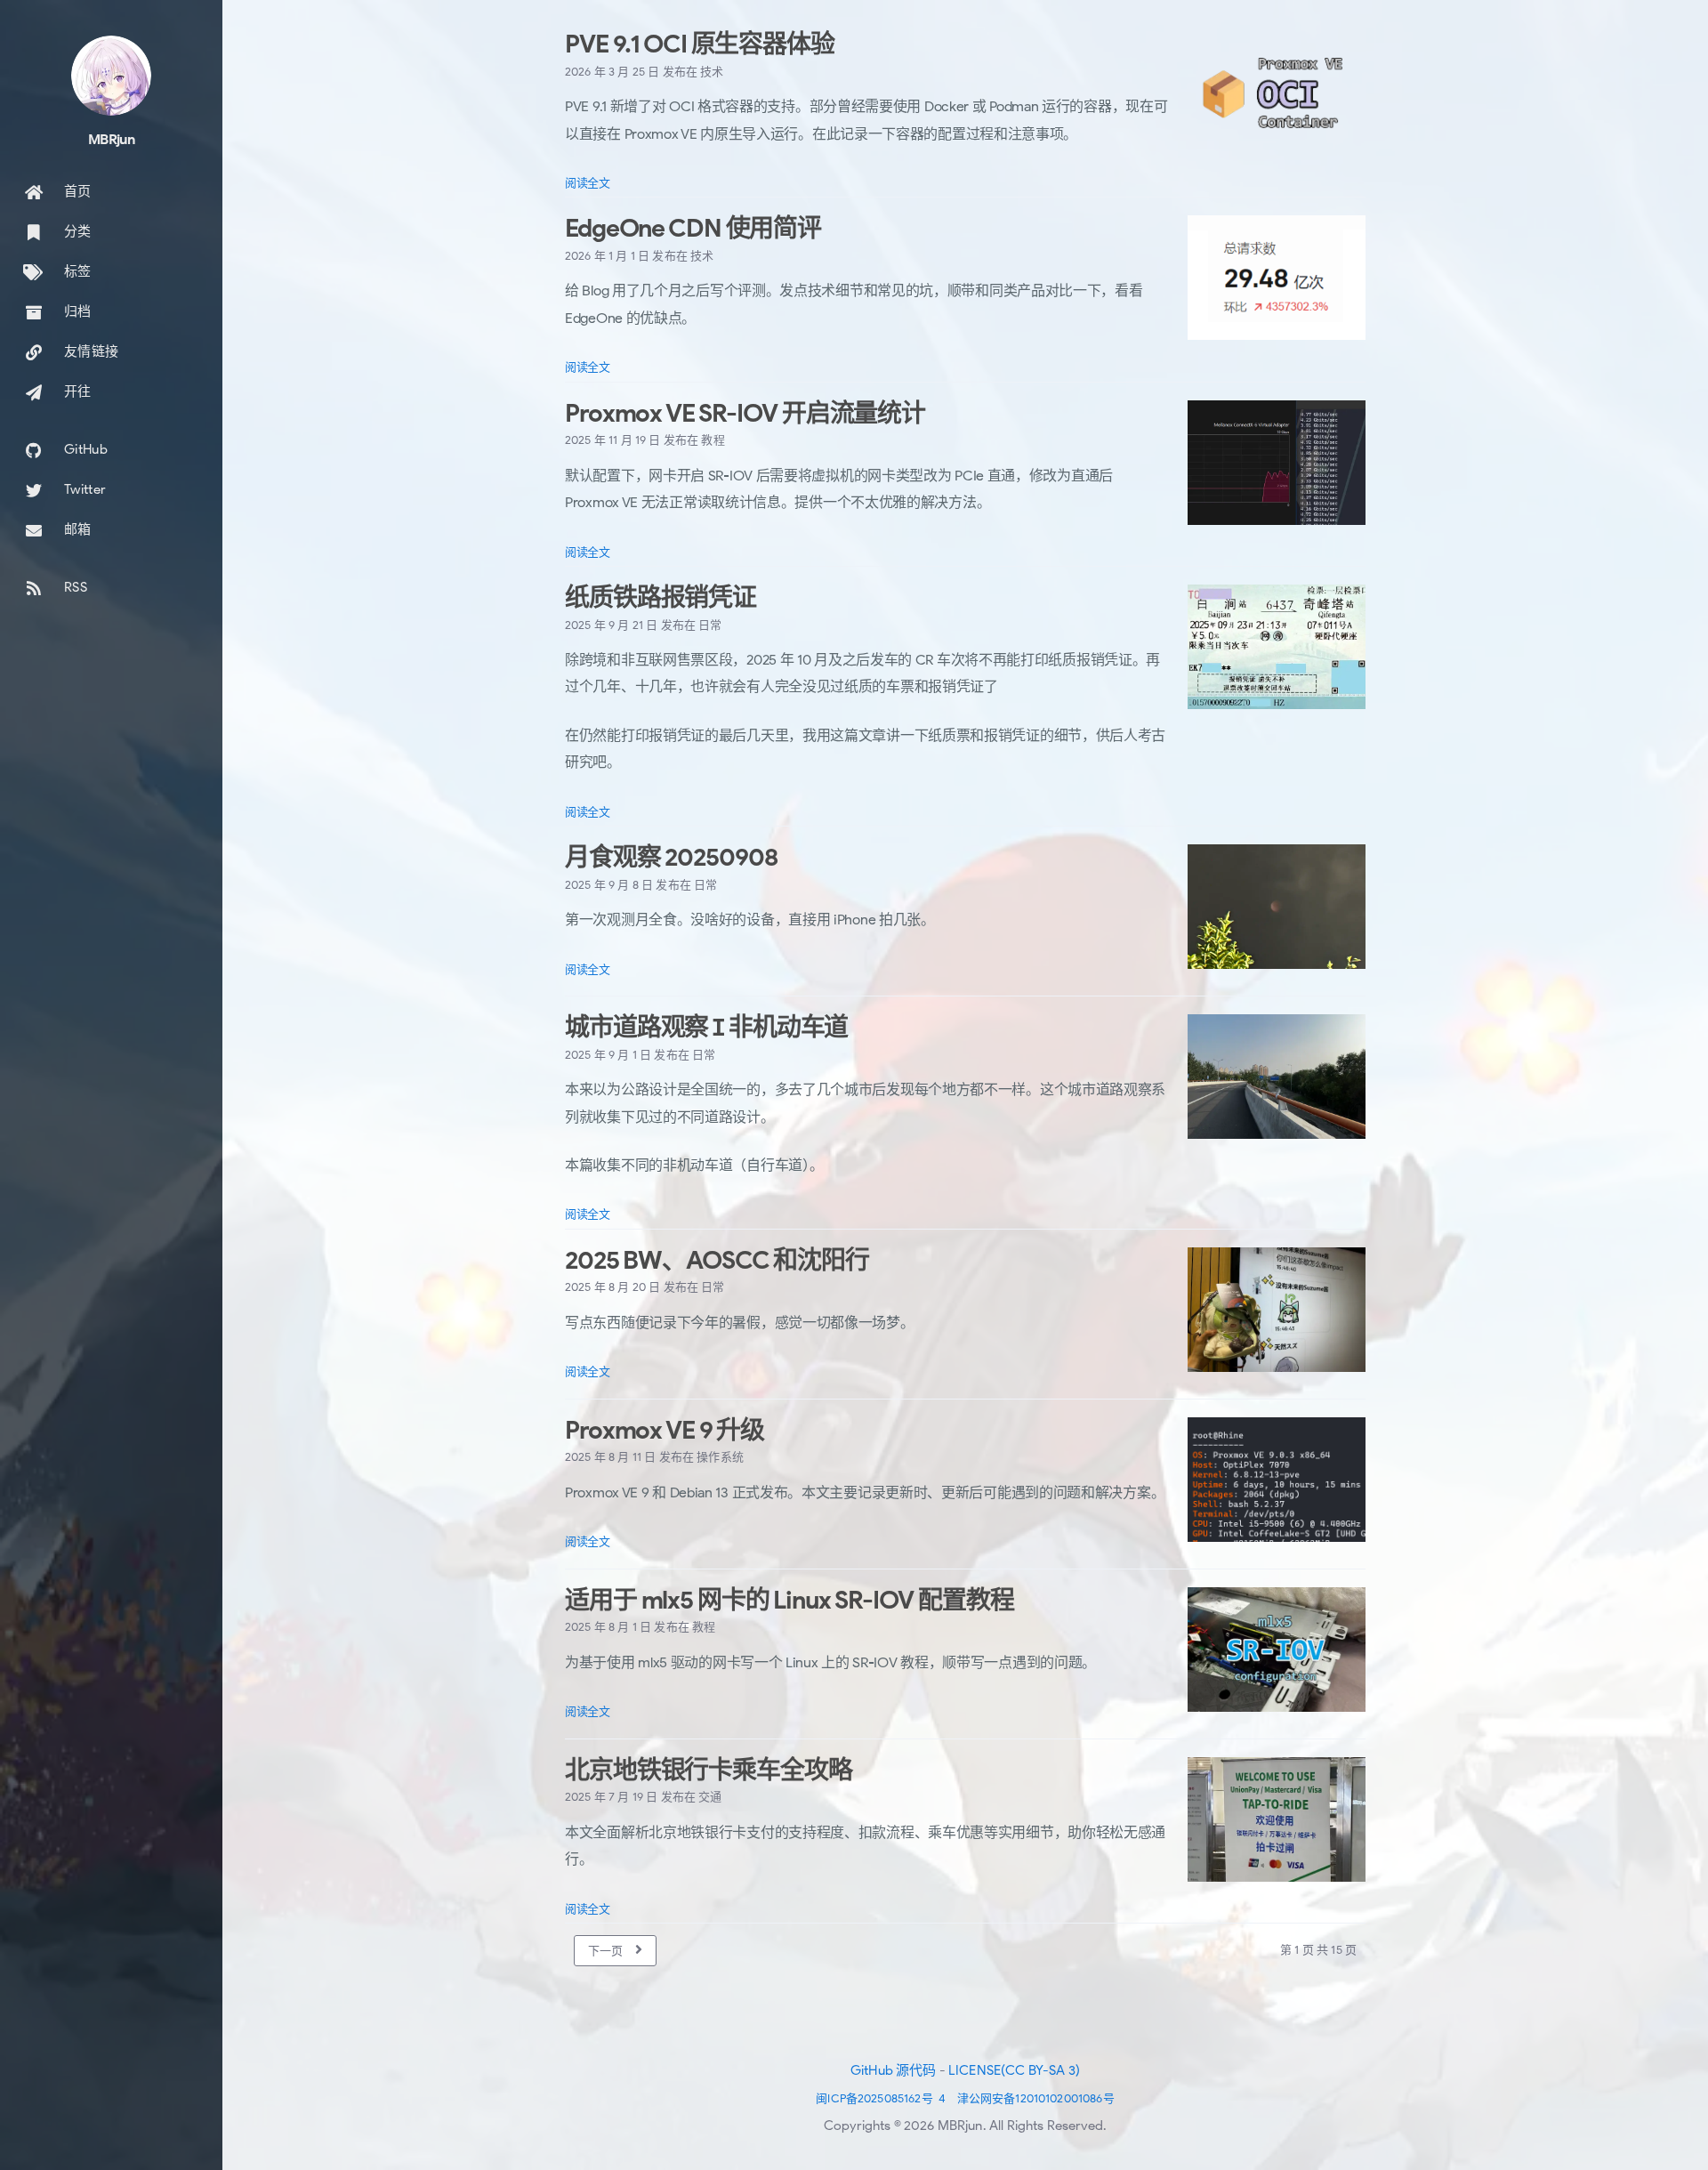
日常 (710, 625)
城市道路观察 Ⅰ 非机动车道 (706, 1027)
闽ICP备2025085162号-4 (881, 2098)
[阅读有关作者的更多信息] (111, 76)
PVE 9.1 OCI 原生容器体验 (700, 44)
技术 (712, 72)
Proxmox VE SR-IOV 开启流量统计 (745, 413)
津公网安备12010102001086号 (1036, 2098)
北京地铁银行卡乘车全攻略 (709, 1770)
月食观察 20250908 (671, 857)
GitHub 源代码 (894, 2070)
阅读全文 (588, 183)
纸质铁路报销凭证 (661, 597)
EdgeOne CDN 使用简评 (693, 228)
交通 (710, 1797)
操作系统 (720, 1457)
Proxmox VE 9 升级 (665, 1430)
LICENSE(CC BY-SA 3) (1014, 2070)
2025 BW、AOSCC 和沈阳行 (717, 1260)
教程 (713, 440)
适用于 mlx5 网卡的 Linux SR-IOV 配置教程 (789, 1600)
